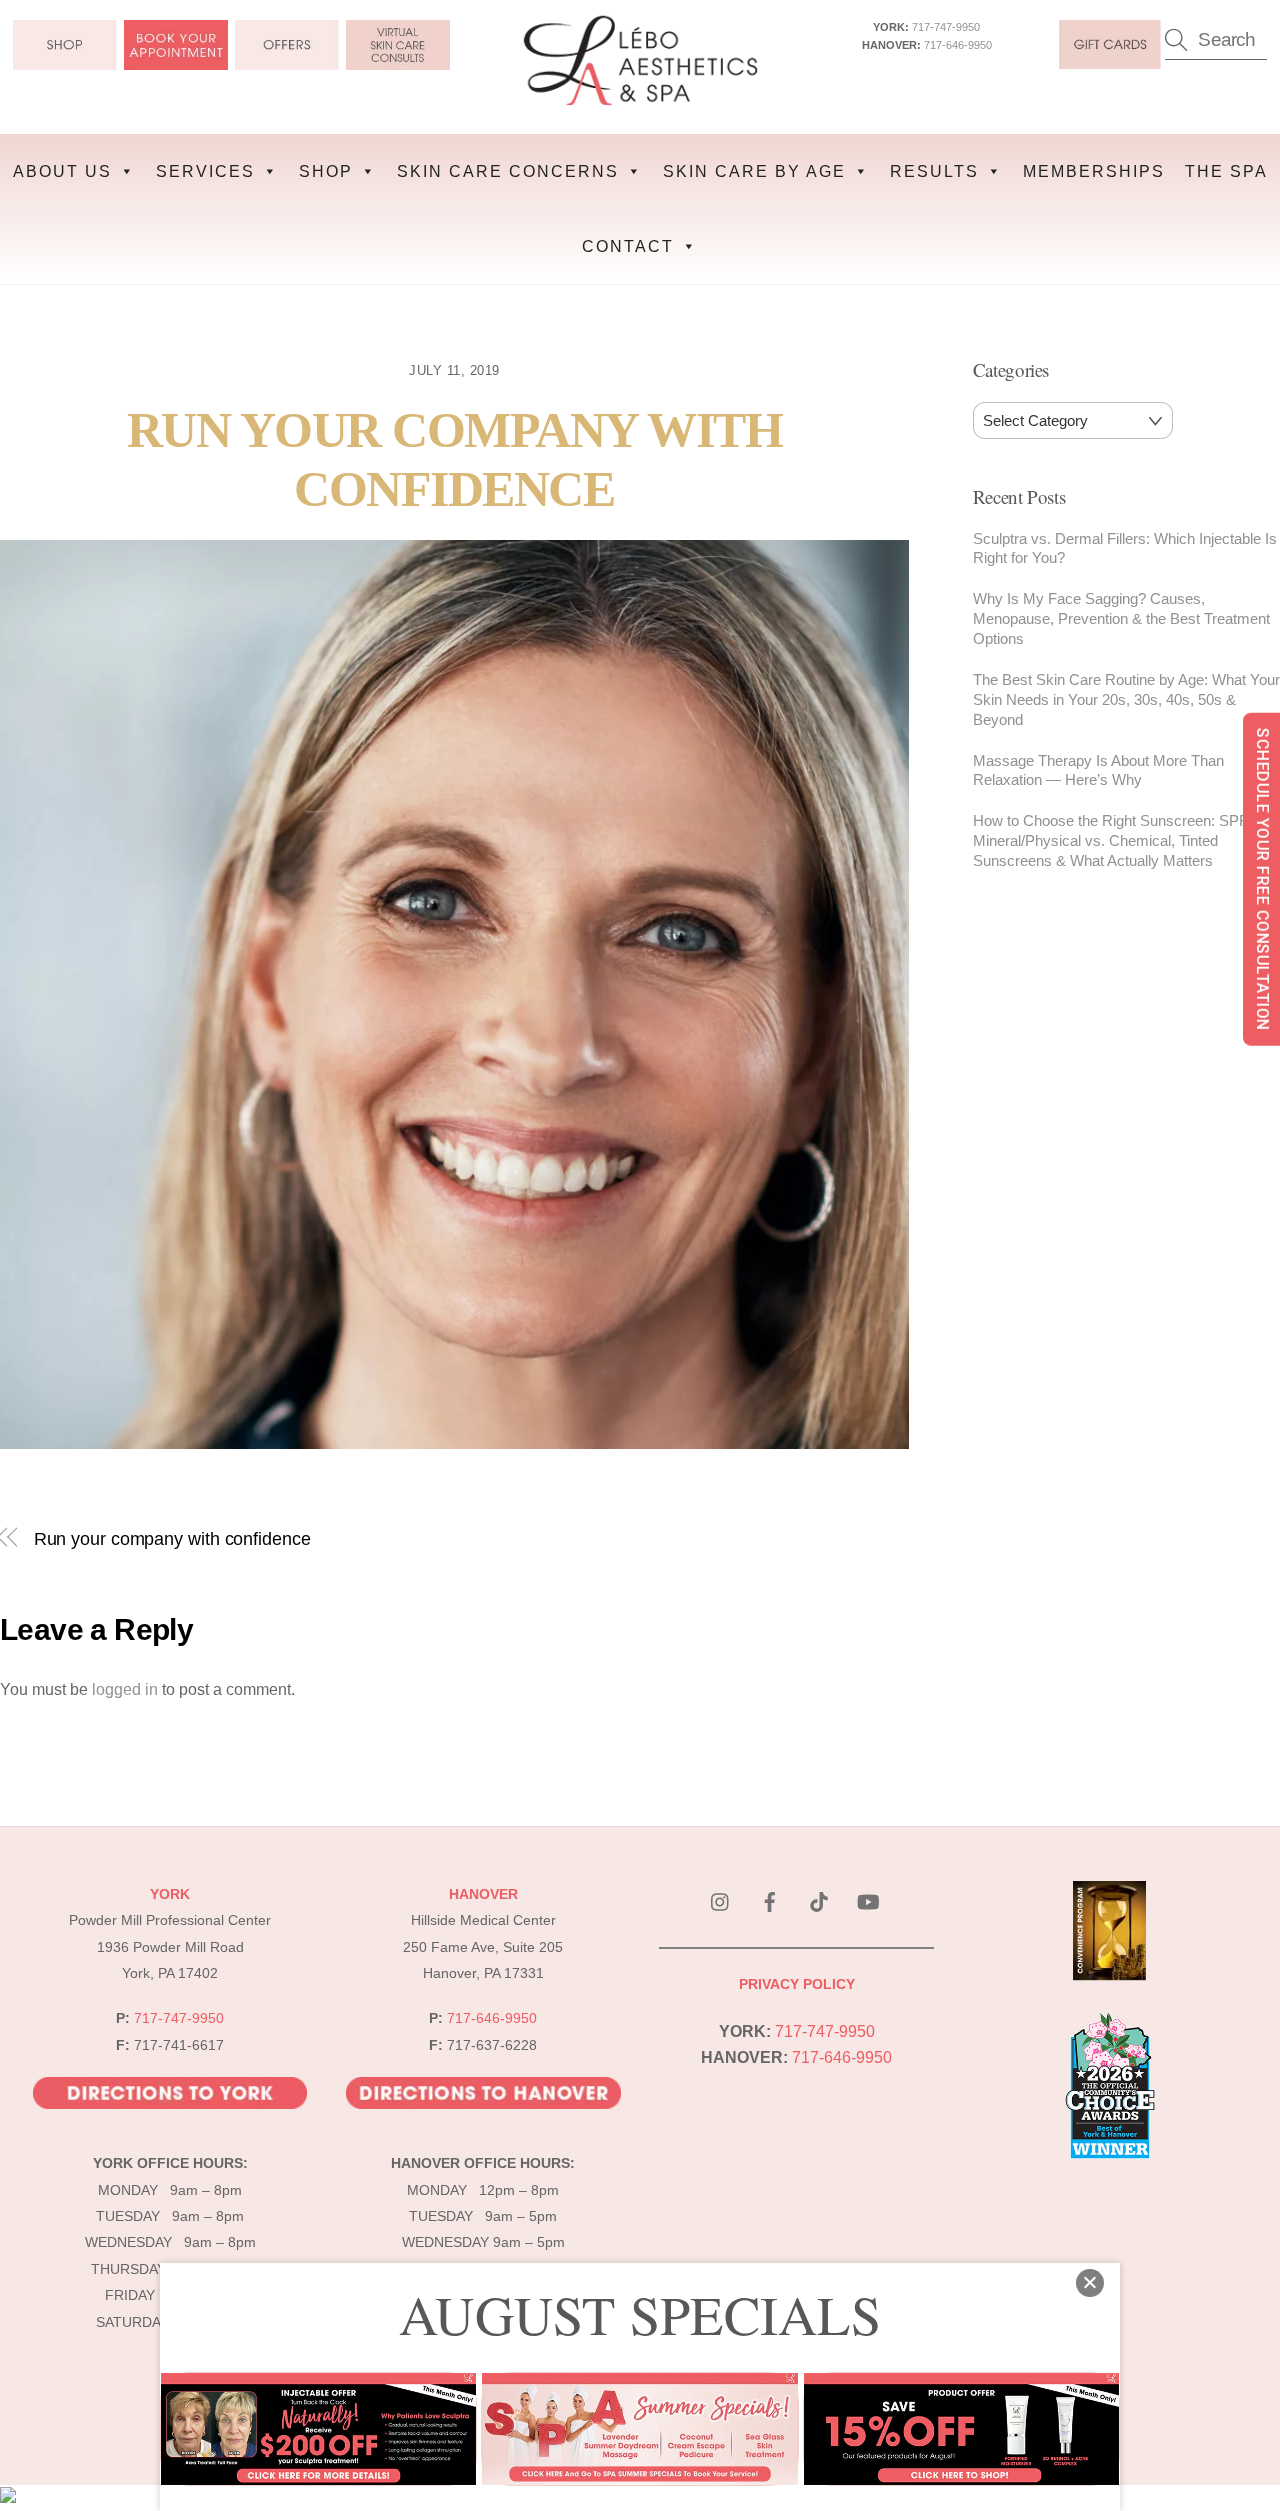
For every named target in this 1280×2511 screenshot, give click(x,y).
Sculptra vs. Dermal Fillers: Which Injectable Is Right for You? (1125, 548)
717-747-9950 (946, 27)
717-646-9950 (958, 45)
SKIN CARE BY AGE (754, 171)
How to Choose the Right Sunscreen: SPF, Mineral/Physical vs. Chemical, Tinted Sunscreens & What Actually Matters (1111, 840)
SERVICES (205, 171)
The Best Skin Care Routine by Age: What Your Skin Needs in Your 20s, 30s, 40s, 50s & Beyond (1126, 699)
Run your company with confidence (172, 1538)
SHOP (326, 171)
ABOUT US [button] (62, 171)
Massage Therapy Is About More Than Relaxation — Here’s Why (1098, 770)
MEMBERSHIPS (1094, 171)
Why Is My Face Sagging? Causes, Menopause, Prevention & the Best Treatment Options (1121, 618)
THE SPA (1226, 171)
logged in (125, 1689)
